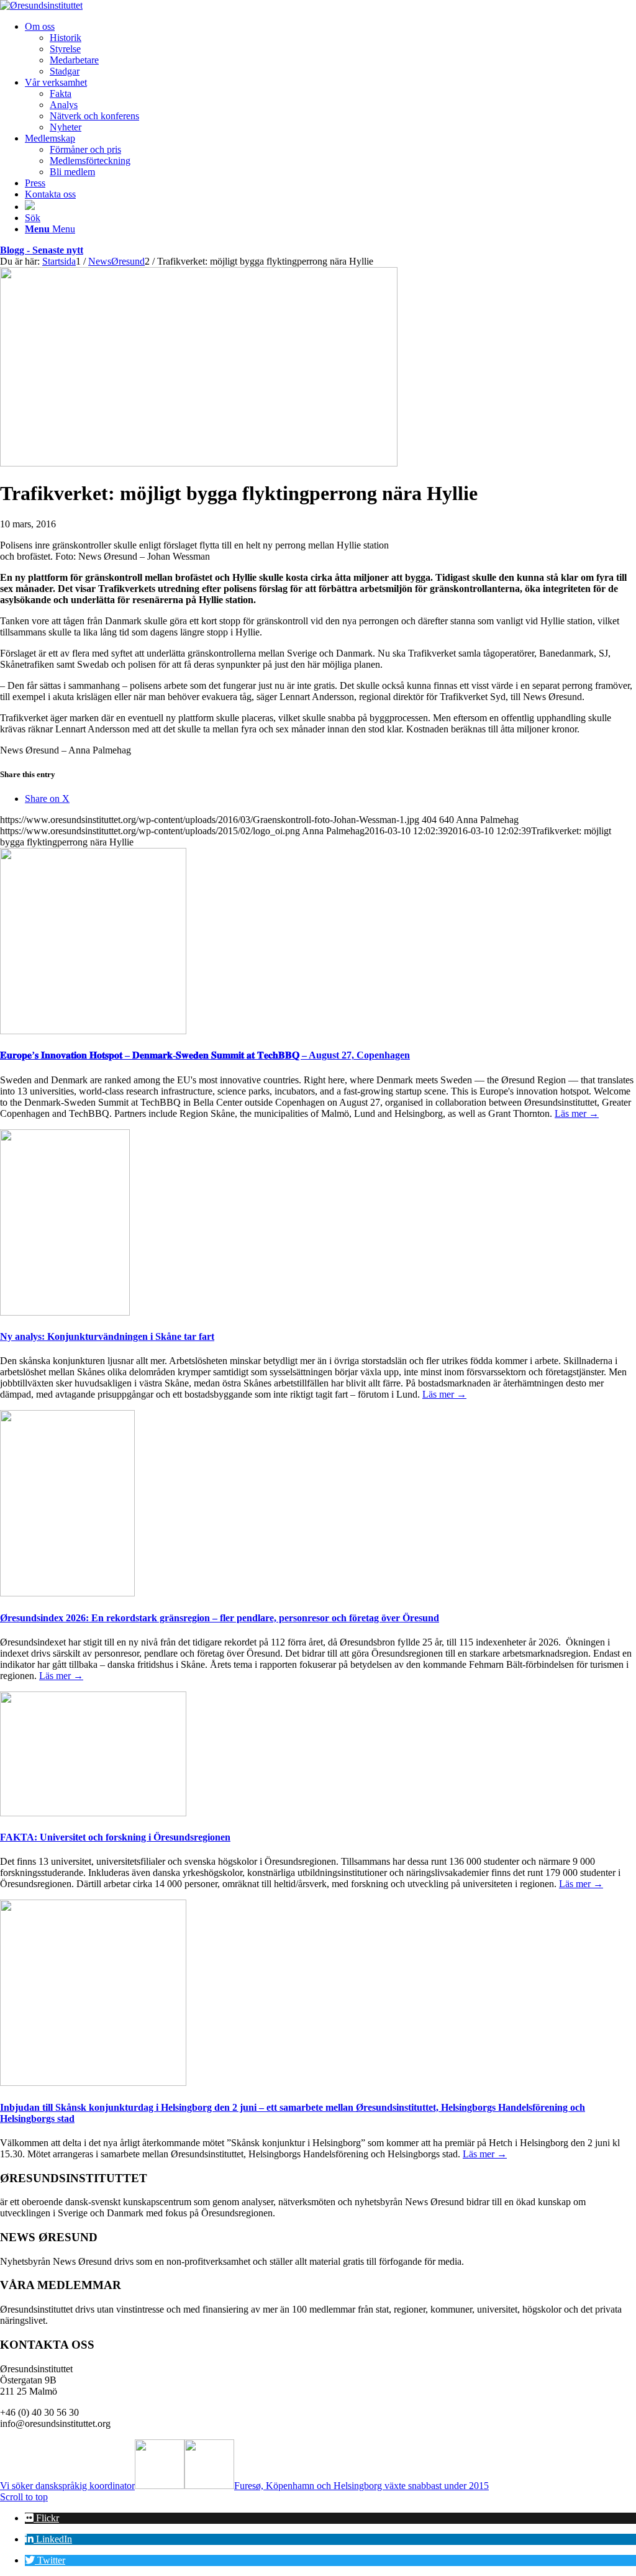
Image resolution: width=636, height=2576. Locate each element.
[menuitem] (330, 49)
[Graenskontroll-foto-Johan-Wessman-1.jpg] (199, 463)
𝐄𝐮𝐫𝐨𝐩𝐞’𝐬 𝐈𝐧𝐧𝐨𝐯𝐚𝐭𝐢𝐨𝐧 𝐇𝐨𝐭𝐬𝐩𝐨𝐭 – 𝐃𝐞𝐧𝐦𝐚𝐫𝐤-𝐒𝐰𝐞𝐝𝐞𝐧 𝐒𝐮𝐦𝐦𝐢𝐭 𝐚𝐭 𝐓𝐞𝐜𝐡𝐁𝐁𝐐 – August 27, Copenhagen (205, 1055)
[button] (42, 2518)
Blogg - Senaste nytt (42, 250)
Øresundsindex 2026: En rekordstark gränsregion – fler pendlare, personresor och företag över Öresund (220, 1618)
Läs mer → (577, 1113)
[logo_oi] (41, 5)
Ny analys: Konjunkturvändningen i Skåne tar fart (107, 1336)
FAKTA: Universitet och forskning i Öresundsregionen (115, 1837)
